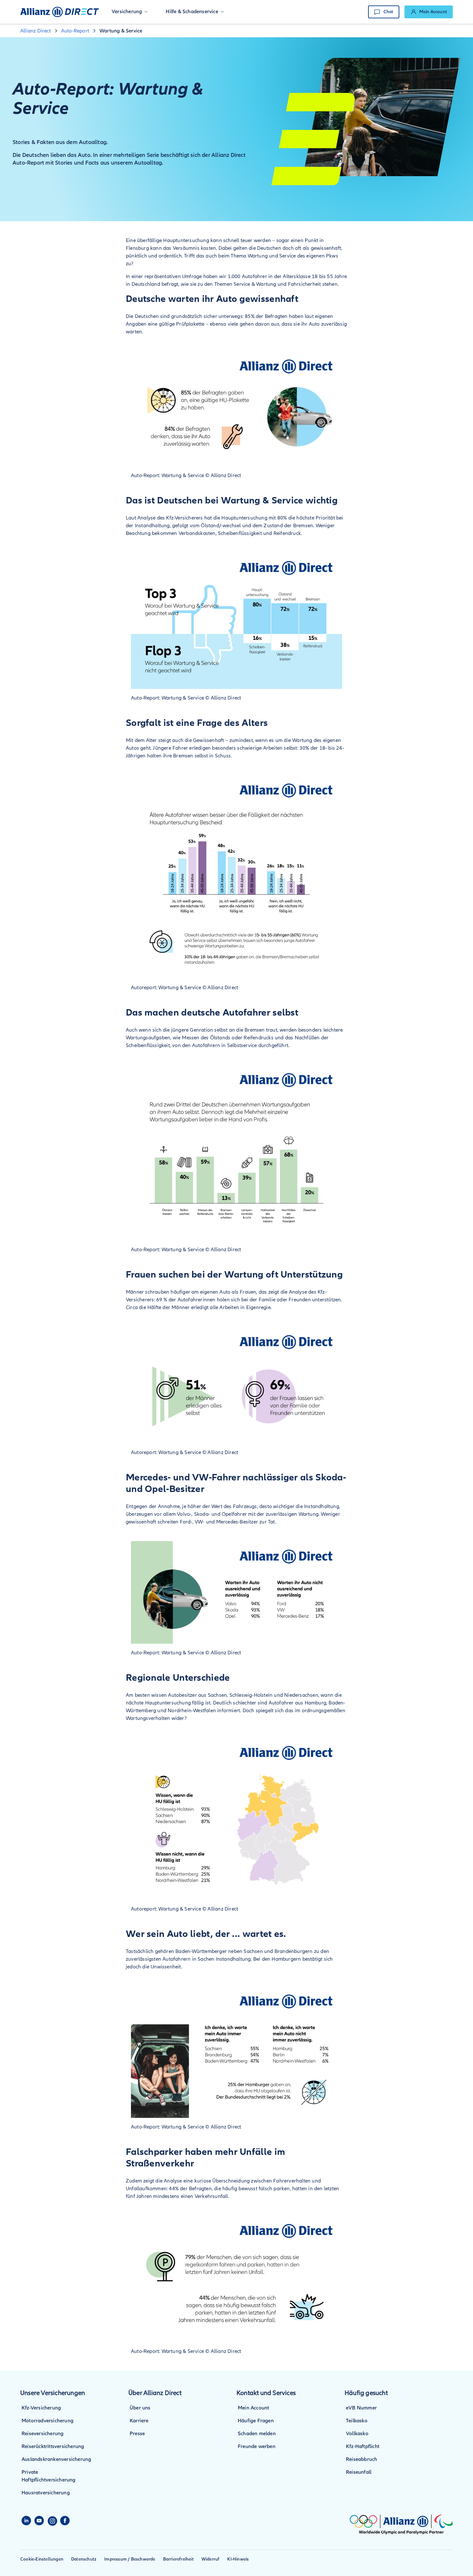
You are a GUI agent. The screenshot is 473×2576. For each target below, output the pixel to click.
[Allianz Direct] (60, 12)
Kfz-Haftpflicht (363, 2446)
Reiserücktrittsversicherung (53, 2446)
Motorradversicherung (47, 2421)
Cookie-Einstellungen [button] (42, 2559)
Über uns (140, 2408)
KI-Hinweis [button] (238, 2559)
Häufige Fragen (256, 2421)
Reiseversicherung (42, 2434)
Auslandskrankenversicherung (56, 2459)
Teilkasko (357, 2421)
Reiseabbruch (362, 2459)
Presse (137, 2434)
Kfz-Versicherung (41, 2408)
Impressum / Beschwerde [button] (130, 2559)
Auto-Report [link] (75, 31)
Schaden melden (257, 2434)
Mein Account (253, 2408)
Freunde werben (257, 2446)
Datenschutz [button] (84, 2559)
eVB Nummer (361, 2408)
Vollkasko (357, 2434)
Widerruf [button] (211, 2559)
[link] (429, 12)
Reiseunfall (359, 2472)
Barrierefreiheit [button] (178, 2559)
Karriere (139, 2421)
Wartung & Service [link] (121, 31)
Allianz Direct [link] (36, 31)
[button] (130, 12)
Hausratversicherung (46, 2493)
